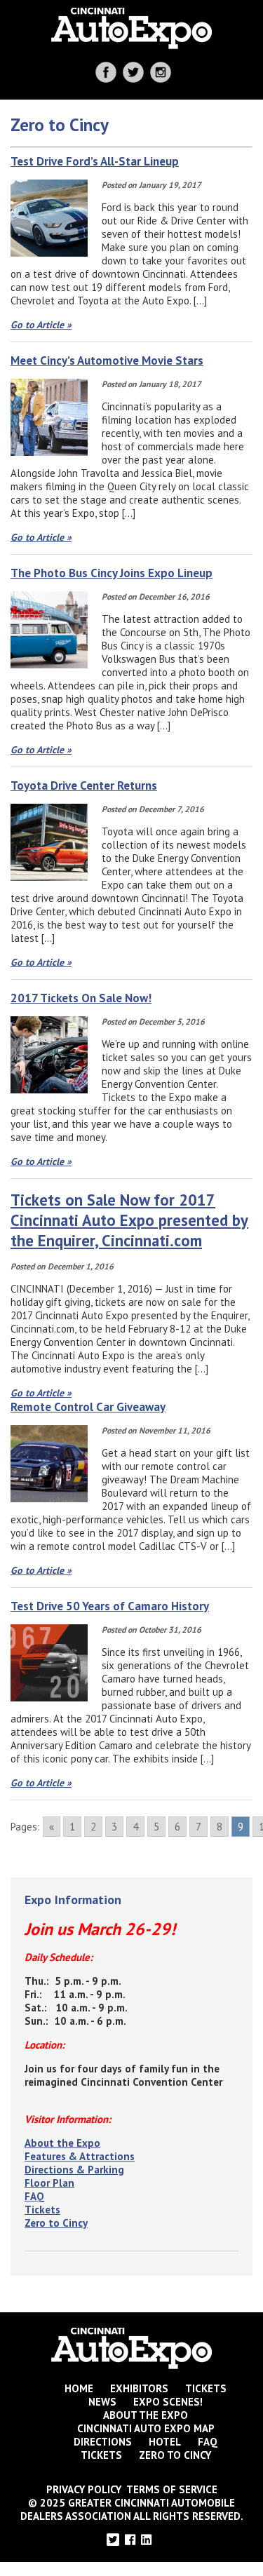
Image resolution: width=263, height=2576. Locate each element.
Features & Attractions (80, 2156)
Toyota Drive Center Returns (84, 785)
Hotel (165, 2442)
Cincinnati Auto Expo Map (146, 2428)
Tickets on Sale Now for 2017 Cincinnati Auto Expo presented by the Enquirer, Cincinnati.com (129, 1220)
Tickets (42, 2210)
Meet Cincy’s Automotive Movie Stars (107, 360)
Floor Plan (49, 2183)
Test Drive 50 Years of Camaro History (110, 1606)
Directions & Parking (74, 2170)
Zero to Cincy (56, 2223)
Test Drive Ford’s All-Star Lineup (95, 161)
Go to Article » (41, 325)
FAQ (34, 2196)
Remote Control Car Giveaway (88, 1407)
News (102, 2402)
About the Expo (62, 2143)
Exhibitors (139, 2388)
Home (79, 2388)
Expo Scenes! (168, 2402)
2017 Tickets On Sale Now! (81, 998)
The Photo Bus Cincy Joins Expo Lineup (112, 573)
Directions (103, 2442)
